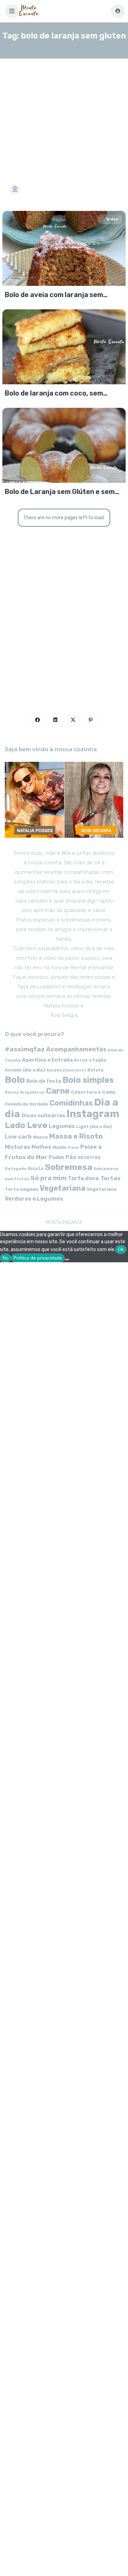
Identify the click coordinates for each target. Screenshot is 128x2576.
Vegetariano (102, 1189)
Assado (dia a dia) (25, 1070)
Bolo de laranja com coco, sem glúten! (54, 393)
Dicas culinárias (43, 1115)
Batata (95, 1070)
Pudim (56, 1158)
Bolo (15, 1080)
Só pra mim (48, 1178)
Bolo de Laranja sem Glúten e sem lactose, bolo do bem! (60, 492)
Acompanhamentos (76, 1049)
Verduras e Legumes (34, 1199)
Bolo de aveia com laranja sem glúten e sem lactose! (54, 295)
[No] (67, 1260)
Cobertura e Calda (93, 1092)
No (5, 1258)
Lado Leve (26, 1125)
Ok (121, 1249)
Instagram (93, 1114)
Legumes (62, 1126)
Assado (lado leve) (66, 1070)
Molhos (41, 1147)
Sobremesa (69, 1167)
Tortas (110, 1178)
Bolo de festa (44, 1081)
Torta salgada (22, 1189)
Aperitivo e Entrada (47, 1060)
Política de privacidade (38, 1258)
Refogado (16, 1169)
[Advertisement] (64, 113)
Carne (58, 1091)
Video (112, 219)
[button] (12, 11)
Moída (60, 1147)
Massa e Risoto (76, 1136)
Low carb (18, 1137)
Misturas (17, 1147)
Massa (40, 1137)
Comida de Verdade (26, 1104)
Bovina (12, 1092)
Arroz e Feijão (90, 1060)
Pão (71, 1157)
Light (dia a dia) (94, 1127)
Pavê (73, 1147)
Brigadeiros (32, 1092)
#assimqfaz (25, 1049)
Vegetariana (62, 1188)
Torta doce (83, 1178)
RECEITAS (89, 1158)
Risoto (36, 1168)
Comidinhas (71, 1103)
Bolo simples (88, 1080)
